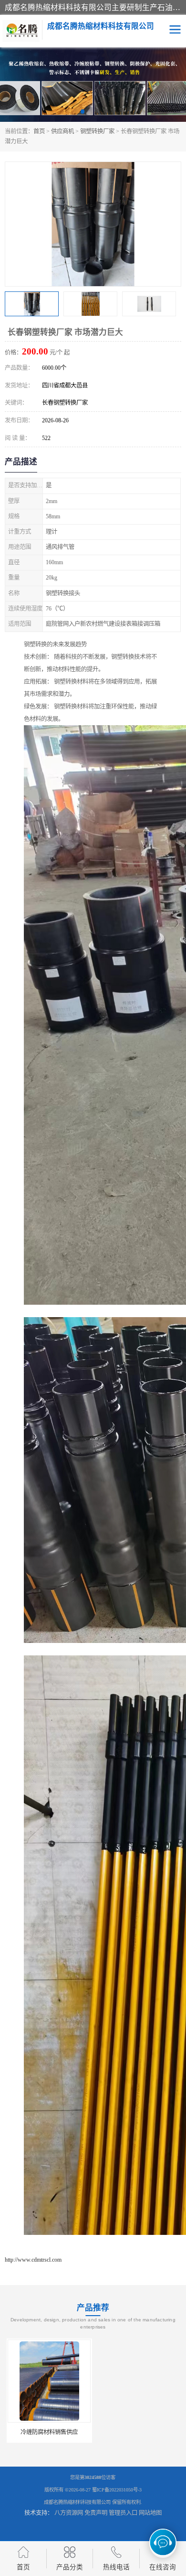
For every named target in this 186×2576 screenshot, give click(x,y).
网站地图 (150, 2513)
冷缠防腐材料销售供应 (48, 2432)
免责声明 (96, 2513)
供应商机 (62, 131)
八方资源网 (69, 2513)
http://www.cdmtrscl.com (33, 2260)
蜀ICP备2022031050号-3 (117, 2490)
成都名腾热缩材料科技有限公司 (77, 2502)
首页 (39, 131)
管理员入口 (123, 2513)
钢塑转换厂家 (97, 131)
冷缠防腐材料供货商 (138, 2432)
